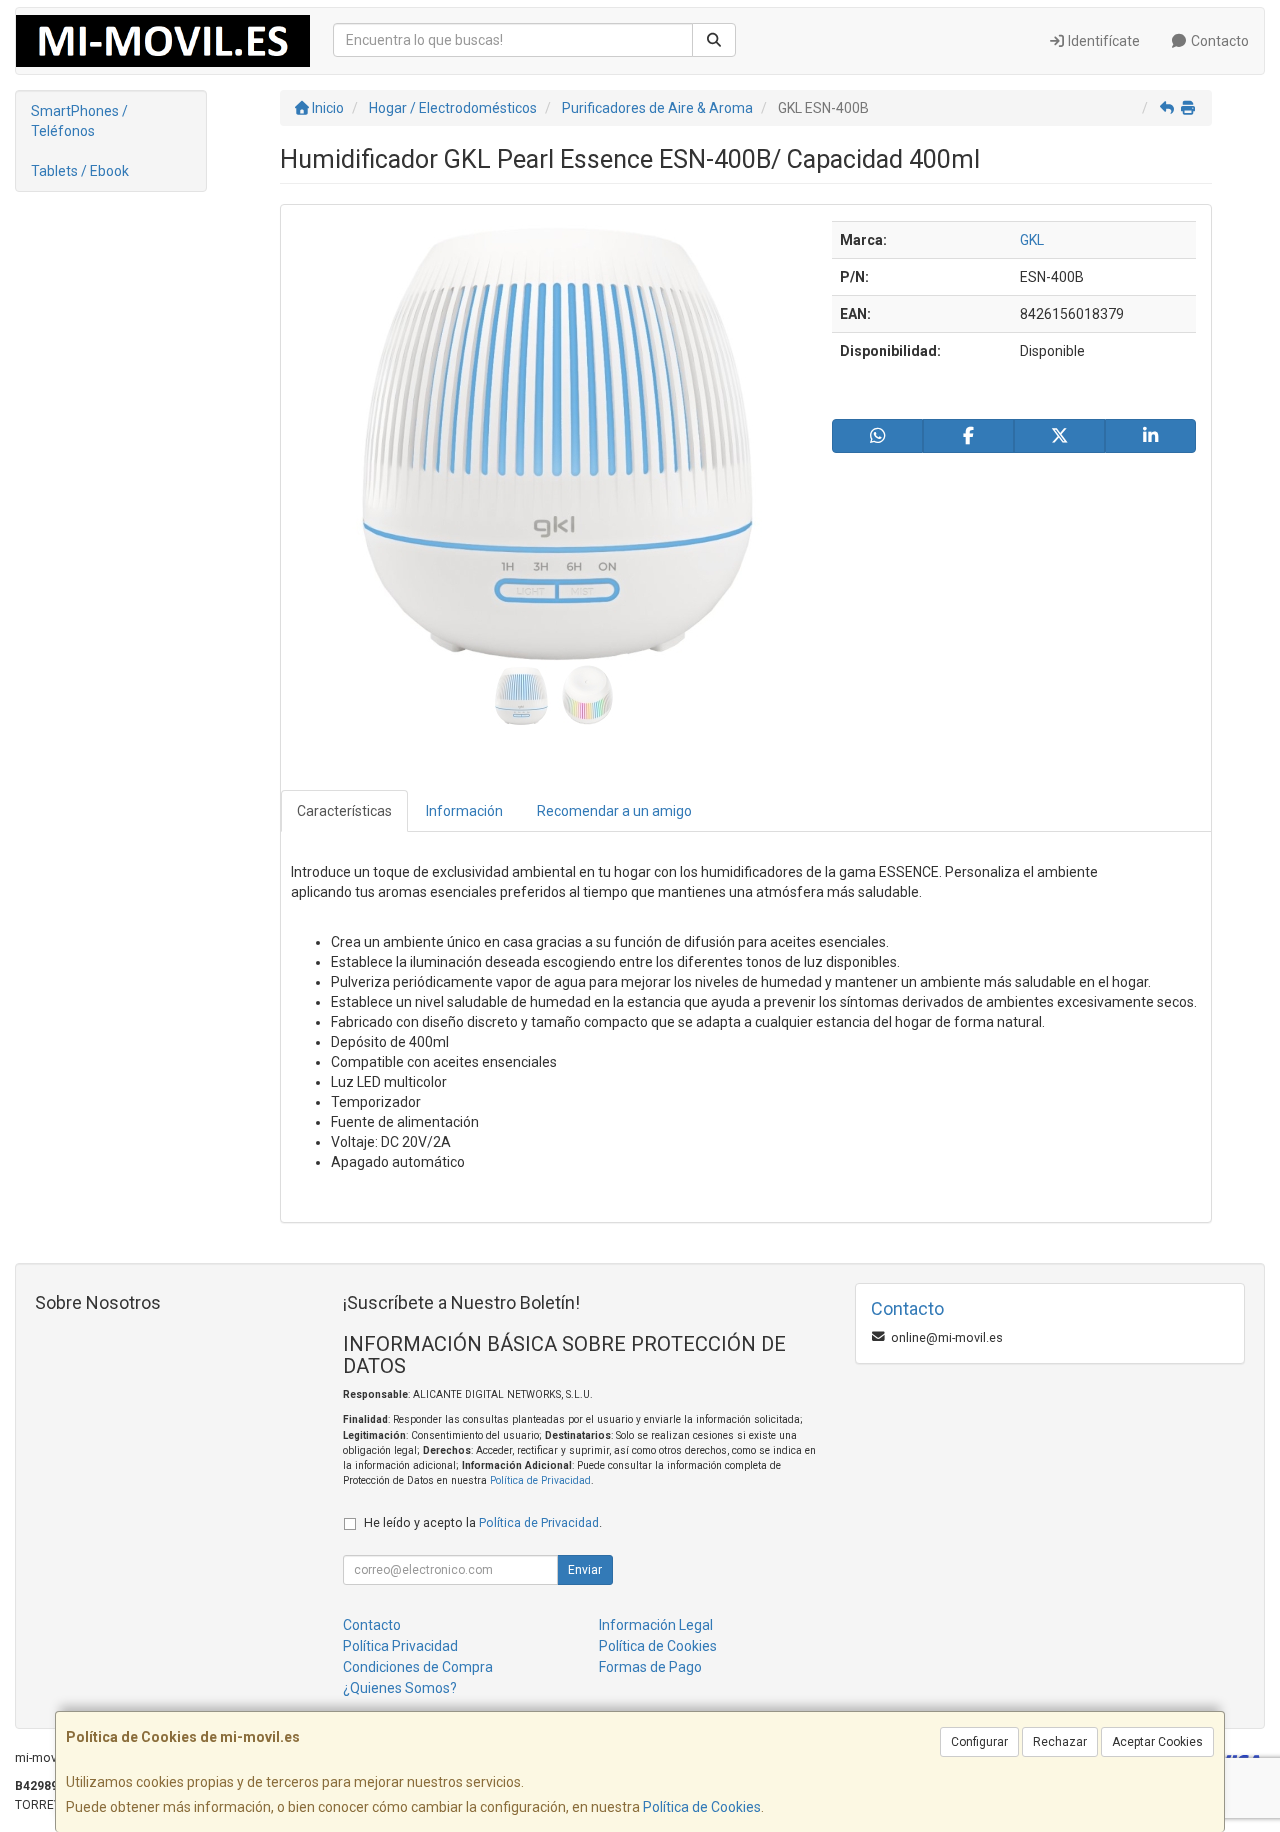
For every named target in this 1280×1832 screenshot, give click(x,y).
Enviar (585, 1570)
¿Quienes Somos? (400, 1688)
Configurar (979, 1742)
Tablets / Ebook (80, 171)
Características (344, 811)
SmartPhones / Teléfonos (79, 121)
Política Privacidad (400, 1646)
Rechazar (1060, 1742)
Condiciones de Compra (418, 1667)
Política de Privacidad (540, 1480)
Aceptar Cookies (1157, 1742)
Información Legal (656, 1625)
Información (464, 811)
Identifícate (1102, 41)
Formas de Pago (650, 1667)
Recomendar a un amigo (614, 811)
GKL (1032, 240)
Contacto (1218, 41)
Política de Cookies (702, 1807)
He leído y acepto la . (483, 1522)
